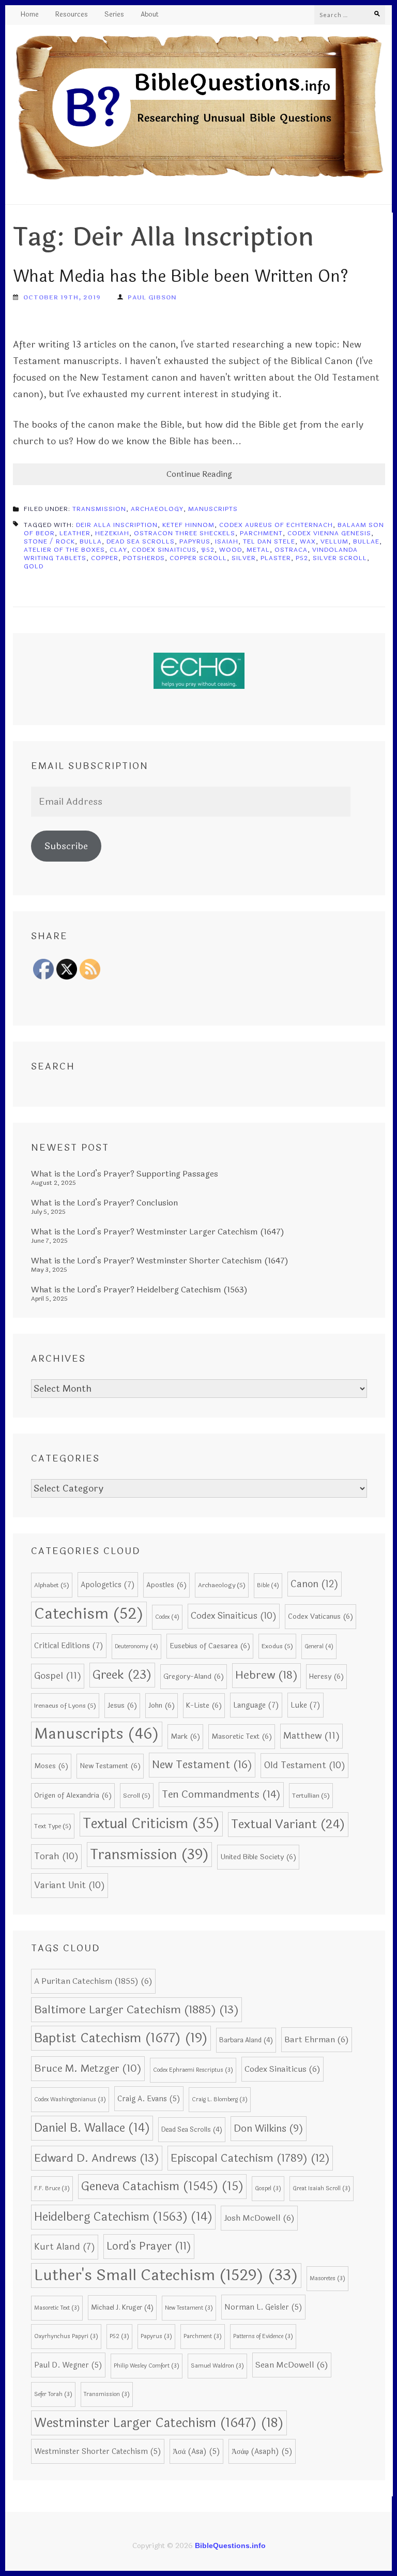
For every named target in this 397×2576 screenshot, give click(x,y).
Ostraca (291, 550)
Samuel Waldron (217, 2366)
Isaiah (227, 541)
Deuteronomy (136, 1646)
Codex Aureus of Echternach (276, 525)
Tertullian (311, 1796)
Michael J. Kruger (122, 2308)
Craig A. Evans (149, 2099)
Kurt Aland (65, 2247)
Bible (268, 1585)
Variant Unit (70, 1885)
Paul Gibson (152, 297)
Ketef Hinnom (188, 525)
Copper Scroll (198, 558)
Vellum (334, 541)
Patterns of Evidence (263, 2336)
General (319, 1646)
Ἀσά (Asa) (196, 2451)
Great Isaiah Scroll (322, 2188)
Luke (306, 1705)
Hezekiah (112, 533)
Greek (122, 1675)
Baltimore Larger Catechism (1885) (136, 2010)
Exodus (277, 1646)
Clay (118, 550)
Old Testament (304, 1765)
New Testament (110, 1766)
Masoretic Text (242, 1736)
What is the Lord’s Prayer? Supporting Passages (125, 1174)
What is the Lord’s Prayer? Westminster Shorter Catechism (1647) (160, 1261)
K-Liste (204, 1705)
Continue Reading (199, 474)
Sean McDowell (292, 2365)
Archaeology (157, 509)
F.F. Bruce (52, 2188)
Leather (75, 533)
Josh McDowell (259, 2218)
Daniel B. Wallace (92, 2128)
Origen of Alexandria (73, 1795)
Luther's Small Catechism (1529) (166, 2275)
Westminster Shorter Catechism (98, 2451)
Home (30, 15)
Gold (34, 566)
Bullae (366, 541)
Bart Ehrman (317, 2040)
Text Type (53, 1826)
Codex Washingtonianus (70, 2099)
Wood (231, 550)
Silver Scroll (340, 558)
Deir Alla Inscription (117, 525)
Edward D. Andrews (97, 2158)
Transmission (99, 509)
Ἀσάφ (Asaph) (262, 2451)
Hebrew (266, 1675)
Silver (244, 558)
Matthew (311, 1736)
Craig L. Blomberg (220, 2099)
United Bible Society (258, 1857)
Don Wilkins (269, 2128)
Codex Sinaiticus (164, 550)
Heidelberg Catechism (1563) (123, 2217)
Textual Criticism (151, 1824)
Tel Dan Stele (269, 541)
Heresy (326, 1676)
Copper (105, 558)
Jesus (122, 1705)
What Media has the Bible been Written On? (181, 276)
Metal (258, 550)
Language (256, 1705)
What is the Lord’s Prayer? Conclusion (104, 1203)
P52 (302, 558)
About (150, 15)
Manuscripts (213, 509)
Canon (315, 1584)
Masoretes (327, 2278)
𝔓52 (208, 550)
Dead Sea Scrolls (141, 541)
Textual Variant (288, 1824)
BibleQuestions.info (230, 2545)
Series (114, 15)
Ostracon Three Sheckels (185, 533)
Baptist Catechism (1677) (121, 2038)
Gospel (58, 1676)
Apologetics (108, 1585)
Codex (167, 1617)
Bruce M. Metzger (88, 2069)
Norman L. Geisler (263, 2307)
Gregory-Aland (194, 1676)
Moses (51, 1766)
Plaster (276, 558)
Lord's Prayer (149, 2246)
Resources (72, 15)
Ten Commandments (221, 1795)
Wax (308, 541)
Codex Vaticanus (320, 1616)
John (162, 1705)
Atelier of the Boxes (64, 550)
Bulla (91, 541)
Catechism (89, 1614)
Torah (56, 1856)
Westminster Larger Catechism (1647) (159, 2423)
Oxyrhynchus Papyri (66, 2336)
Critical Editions (69, 1646)
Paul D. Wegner (68, 2365)
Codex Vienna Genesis (329, 533)
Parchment (261, 533)
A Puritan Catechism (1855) (93, 1981)
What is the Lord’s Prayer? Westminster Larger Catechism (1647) (158, 1232)
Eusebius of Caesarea (210, 1646)
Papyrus (195, 541)
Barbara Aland (246, 2040)
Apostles (166, 1585)
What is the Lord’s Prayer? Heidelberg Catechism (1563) (139, 1290)
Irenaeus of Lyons (65, 1706)
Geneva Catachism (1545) (162, 2186)
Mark (185, 1736)
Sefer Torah (53, 2394)
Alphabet (52, 1585)
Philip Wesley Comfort (147, 2366)
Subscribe (66, 846)
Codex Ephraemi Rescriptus (193, 2070)
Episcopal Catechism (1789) (250, 2158)
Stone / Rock (49, 541)
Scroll (137, 1796)
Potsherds (144, 558)
